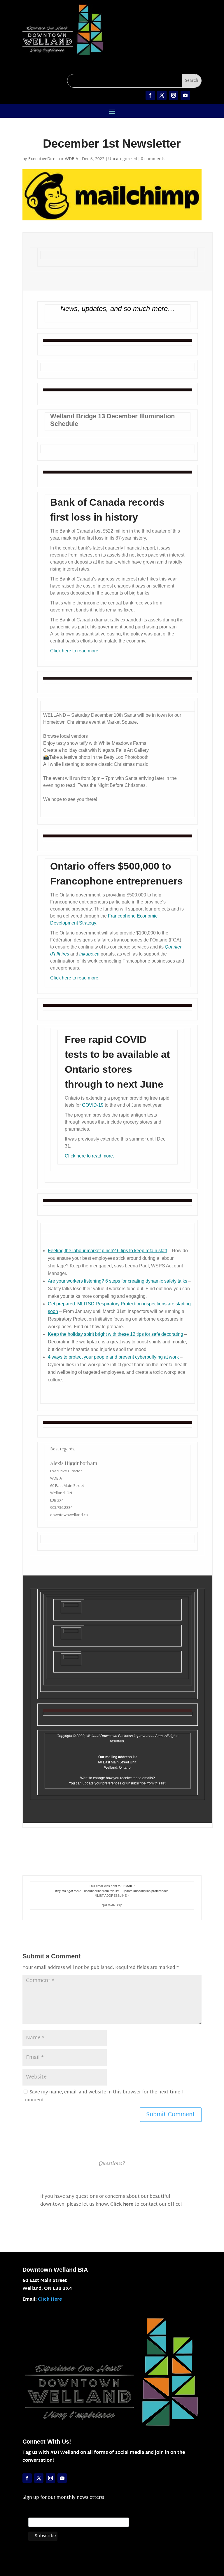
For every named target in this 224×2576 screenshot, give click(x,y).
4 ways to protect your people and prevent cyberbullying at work (113, 1357)
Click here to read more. (75, 651)
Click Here (50, 2300)
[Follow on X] (162, 95)
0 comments (153, 159)
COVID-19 (93, 1105)
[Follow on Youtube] (185, 95)
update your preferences (102, 1783)
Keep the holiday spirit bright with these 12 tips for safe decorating (116, 1334)
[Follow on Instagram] (174, 95)
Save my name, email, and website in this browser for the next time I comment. (103, 2096)
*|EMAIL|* (128, 1886)
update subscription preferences (146, 1891)
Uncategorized (123, 159)
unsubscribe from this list (146, 1783)
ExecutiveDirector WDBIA (53, 159)
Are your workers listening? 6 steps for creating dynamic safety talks (118, 1281)
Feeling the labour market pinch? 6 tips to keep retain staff (107, 1251)
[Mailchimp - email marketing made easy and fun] (116, 2542)
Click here (122, 2205)
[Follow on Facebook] (150, 95)
